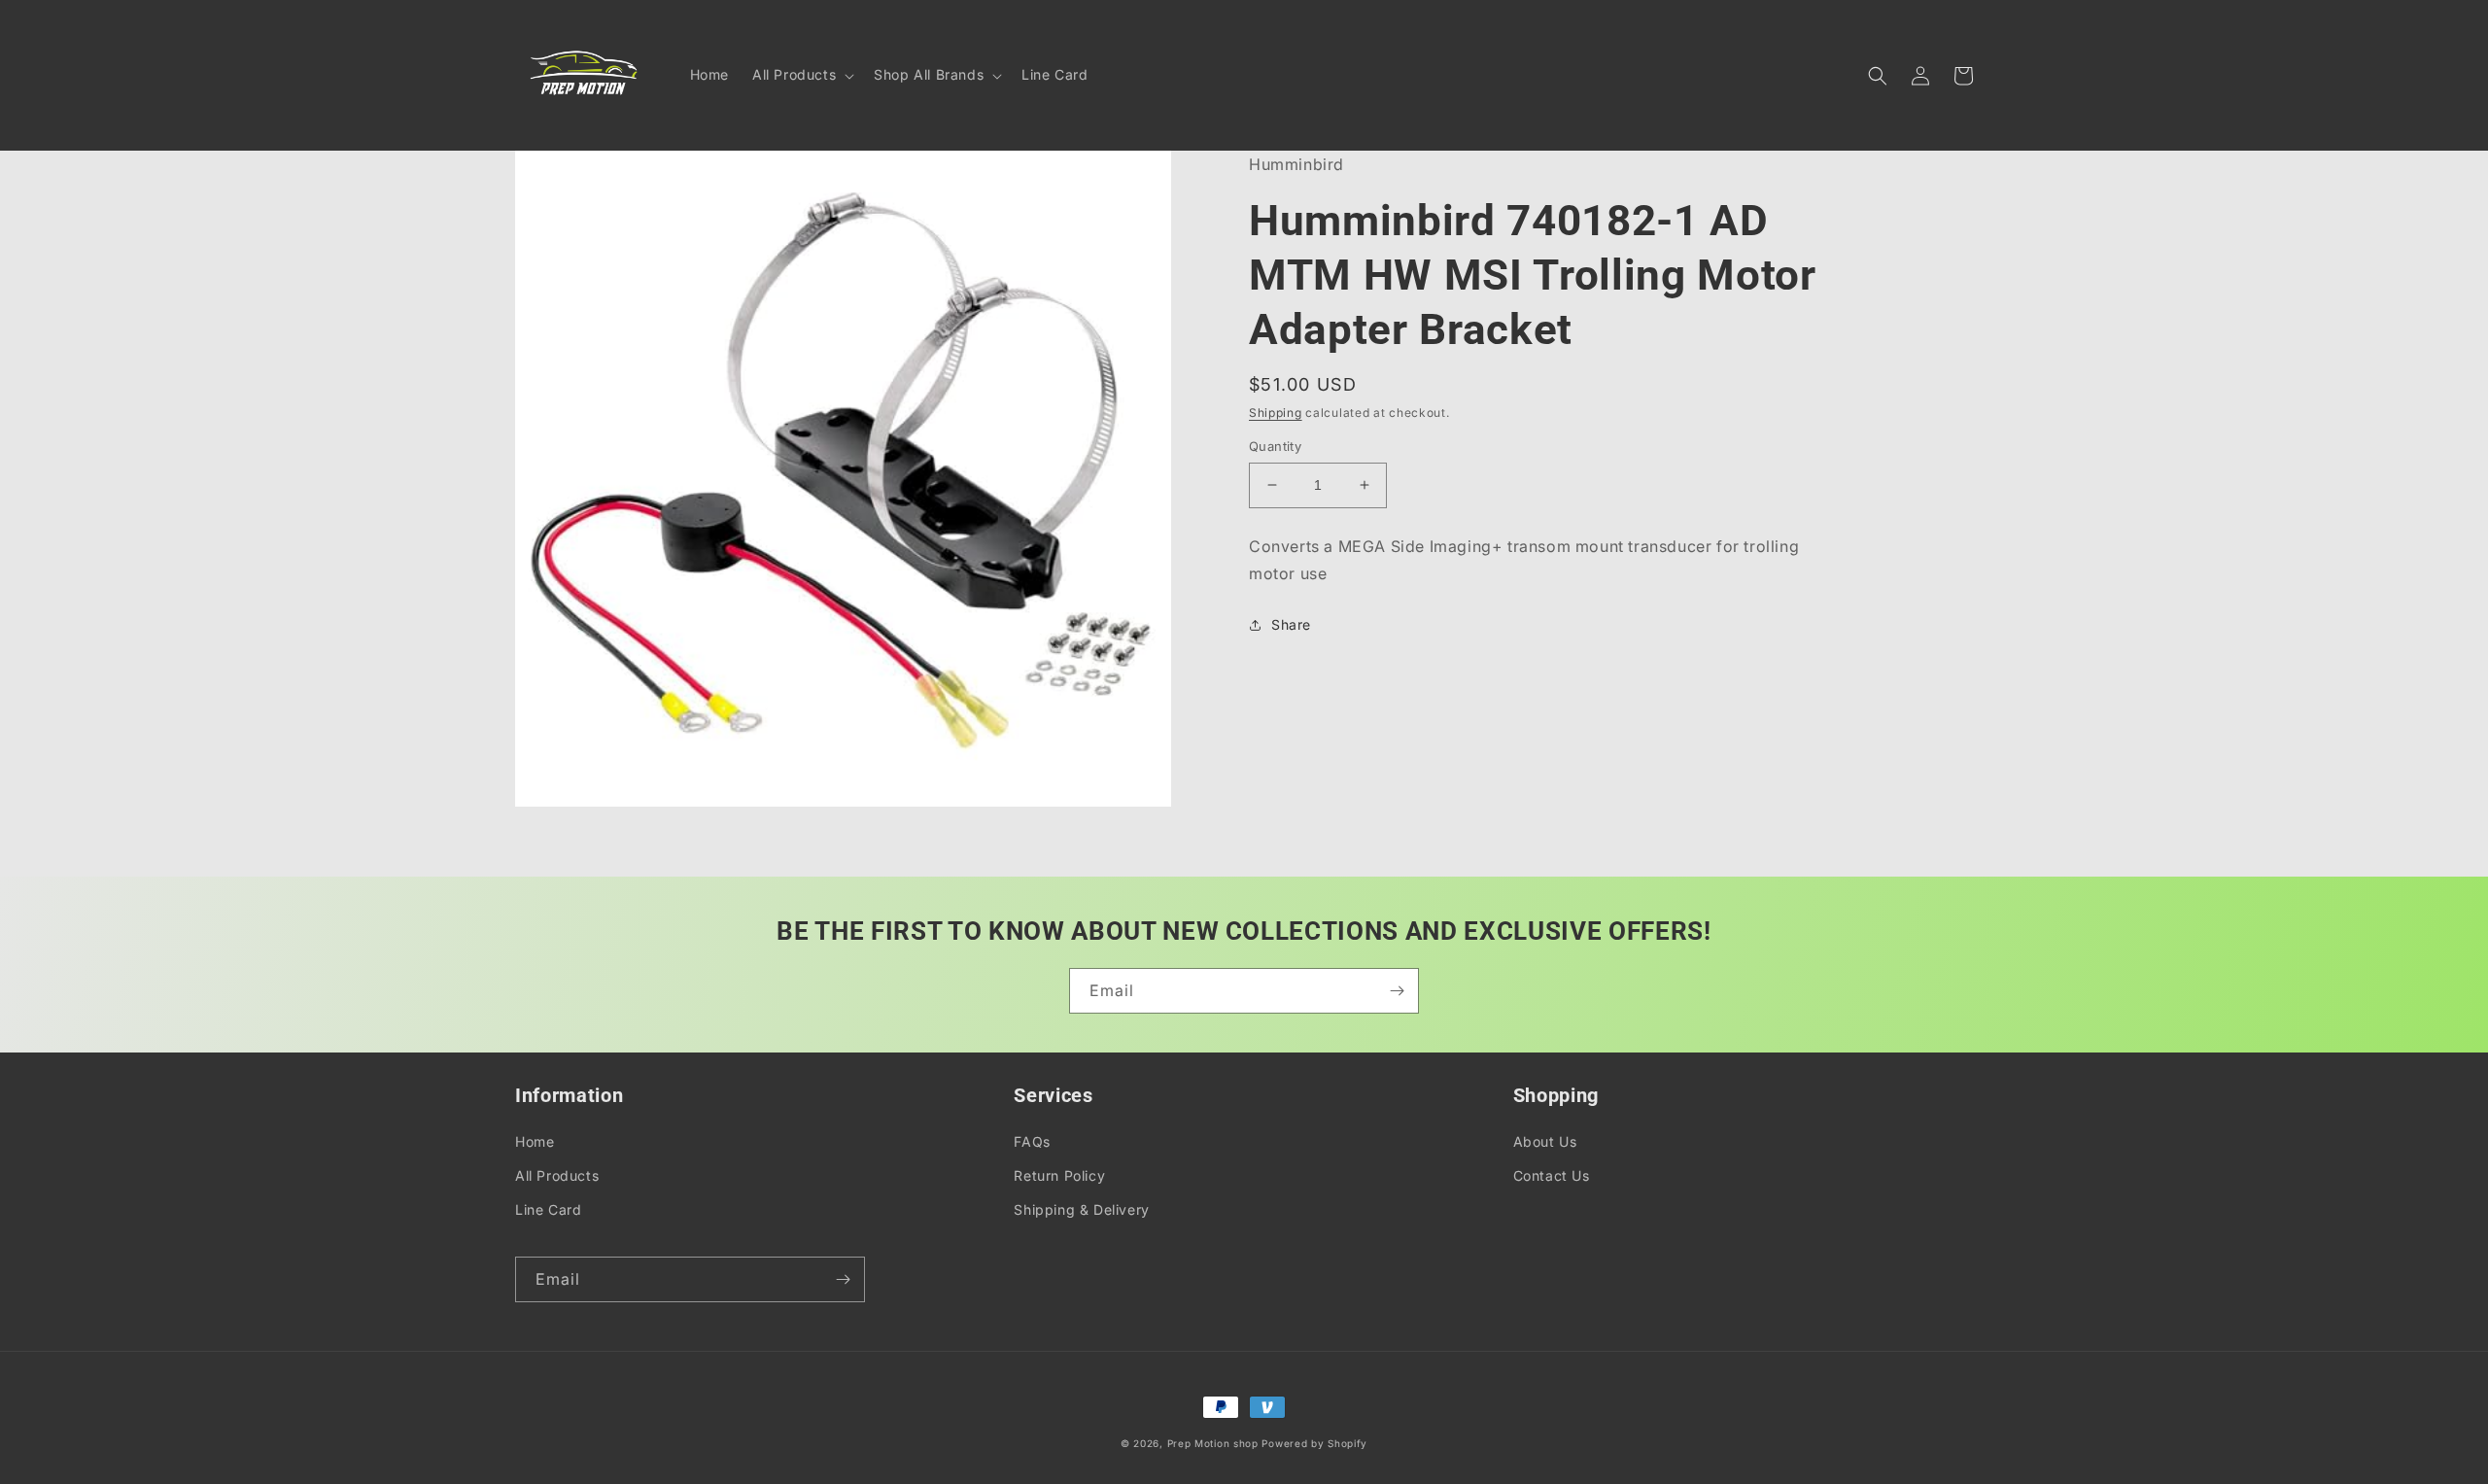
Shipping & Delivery (1081, 1209)
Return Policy (1059, 1175)
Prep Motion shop (1213, 1443)
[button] (801, 75)
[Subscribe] (1397, 991)
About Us (1545, 1141)
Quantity (1275, 446)
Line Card (548, 1209)
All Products (557, 1175)
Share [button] (1291, 624)
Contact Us (1552, 1175)
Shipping (1276, 413)
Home (535, 1141)
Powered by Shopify (1314, 1443)
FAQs (1032, 1141)
